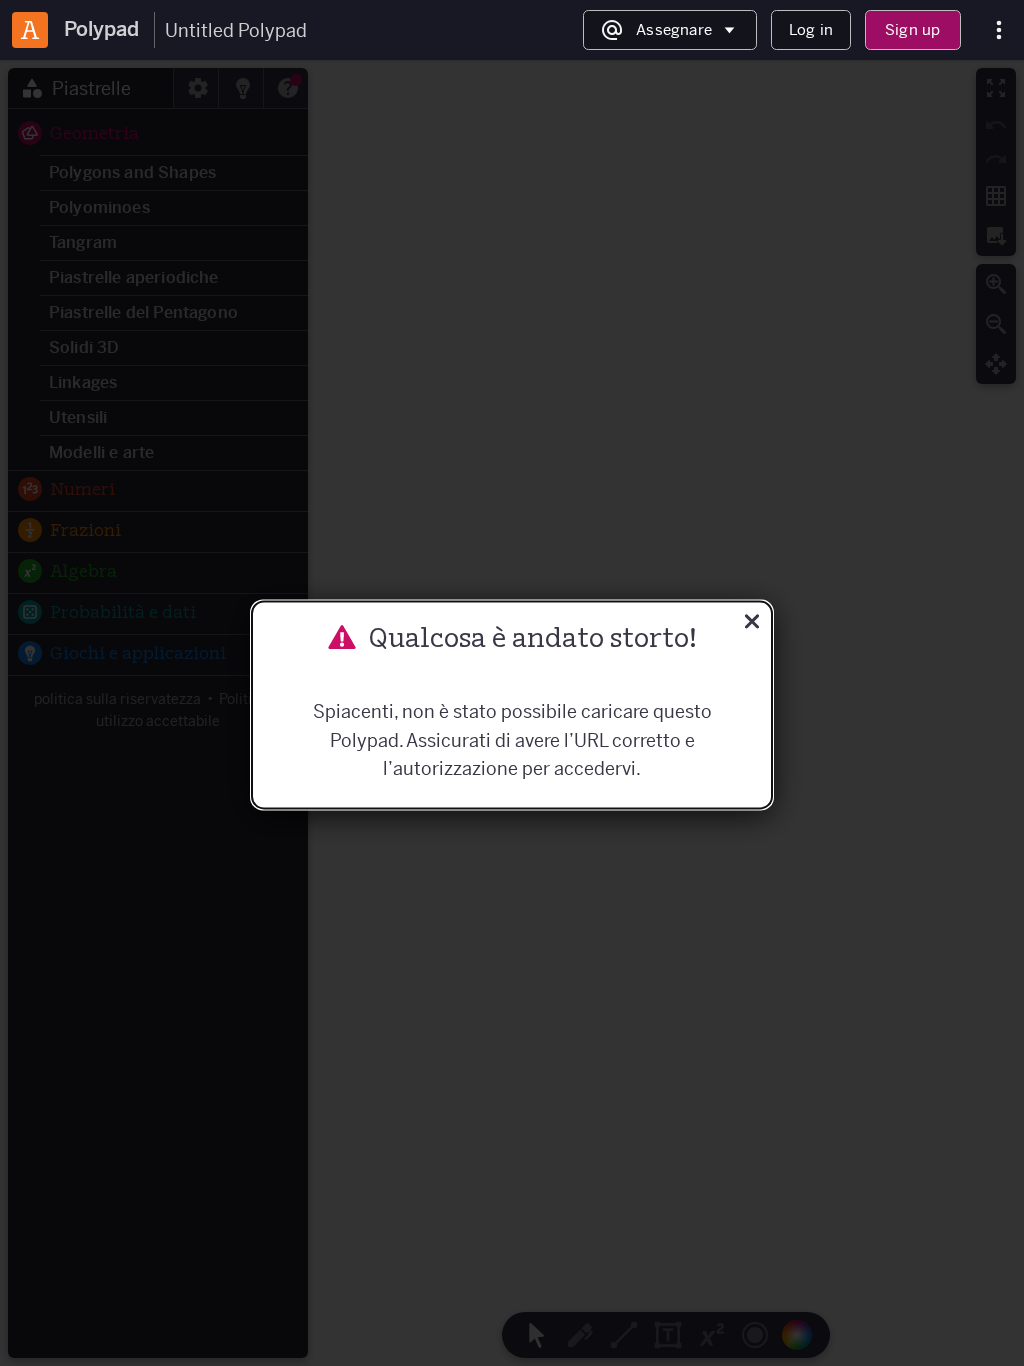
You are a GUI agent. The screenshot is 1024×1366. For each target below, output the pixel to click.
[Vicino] (752, 623)
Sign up (912, 29)
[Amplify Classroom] (30, 30)
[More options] (999, 30)
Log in (811, 29)
